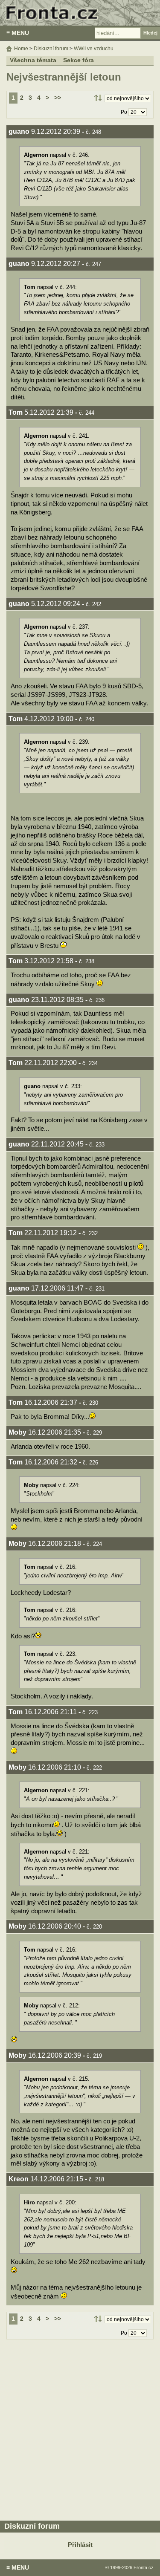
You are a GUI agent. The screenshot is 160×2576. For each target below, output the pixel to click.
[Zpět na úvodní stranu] (80, 13)
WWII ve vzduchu (94, 49)
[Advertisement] (80, 2428)
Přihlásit (80, 2545)
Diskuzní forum (51, 49)
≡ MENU (18, 33)
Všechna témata (33, 60)
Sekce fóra (79, 60)
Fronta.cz (144, 2567)
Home (21, 49)
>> (58, 98)
